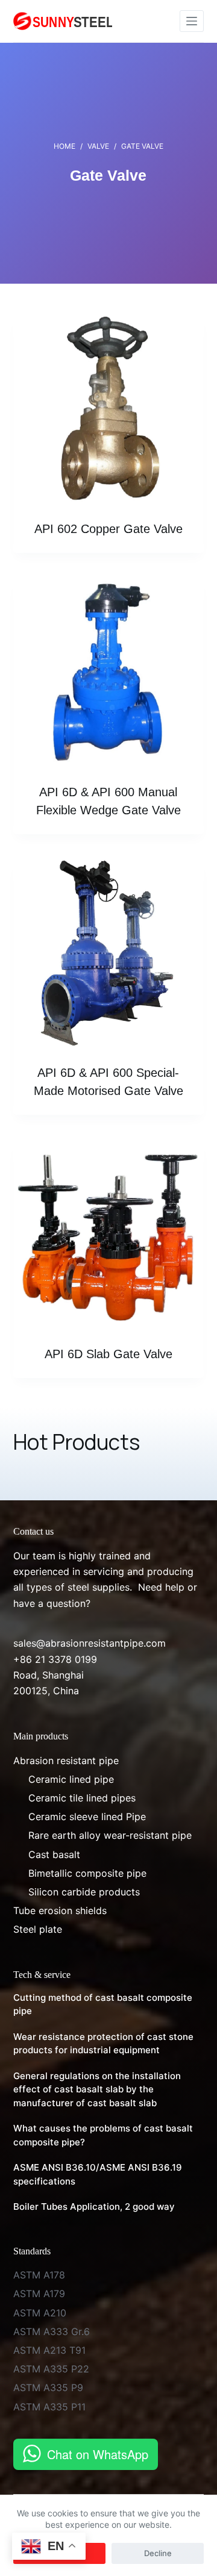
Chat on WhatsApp (98, 2454)
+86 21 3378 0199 (55, 1659)
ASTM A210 (40, 2313)
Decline (158, 2553)
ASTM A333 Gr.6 (52, 2331)
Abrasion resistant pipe (66, 1760)
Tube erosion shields (60, 1910)
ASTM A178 (39, 2275)
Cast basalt (54, 1854)
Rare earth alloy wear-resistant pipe (110, 1835)
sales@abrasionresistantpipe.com (90, 1643)
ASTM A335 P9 (48, 2387)
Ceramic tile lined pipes (82, 1798)
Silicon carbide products (84, 1892)
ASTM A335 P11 (49, 2407)
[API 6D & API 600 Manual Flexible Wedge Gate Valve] (109, 672)
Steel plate (38, 1929)
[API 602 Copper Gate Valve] (109, 409)
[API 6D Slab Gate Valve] (109, 1234)
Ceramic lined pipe (71, 1779)
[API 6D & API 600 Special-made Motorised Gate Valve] (109, 954)
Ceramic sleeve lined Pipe (87, 1817)
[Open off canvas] (192, 21)
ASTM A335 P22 (51, 2369)
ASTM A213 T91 (49, 2350)
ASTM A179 (39, 2294)
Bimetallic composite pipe (87, 1873)
